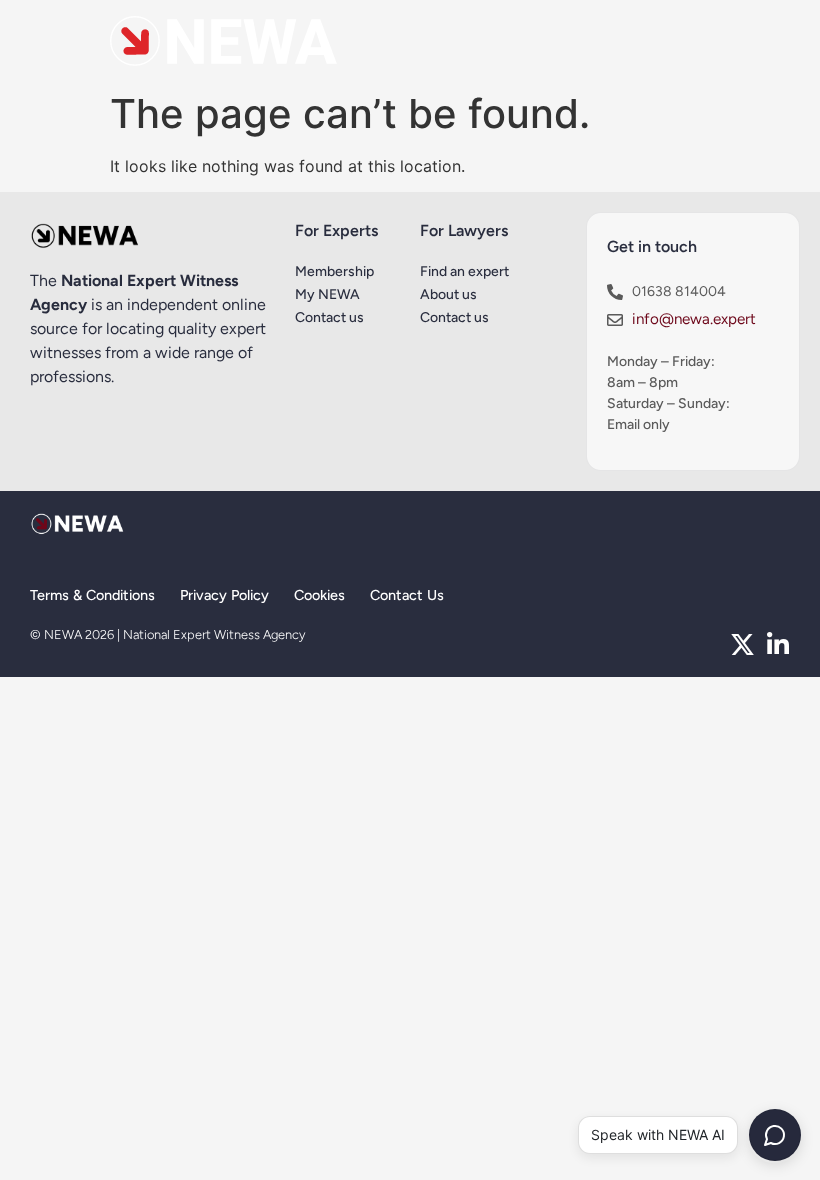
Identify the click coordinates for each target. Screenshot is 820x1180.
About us (448, 294)
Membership (334, 271)
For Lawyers (464, 230)
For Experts (336, 230)
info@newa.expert (694, 319)
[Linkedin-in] (777, 644)
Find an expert (464, 271)
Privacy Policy (224, 595)
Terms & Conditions (92, 595)
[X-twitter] (742, 644)
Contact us (329, 317)
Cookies (319, 595)
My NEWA (327, 294)
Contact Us (407, 595)
